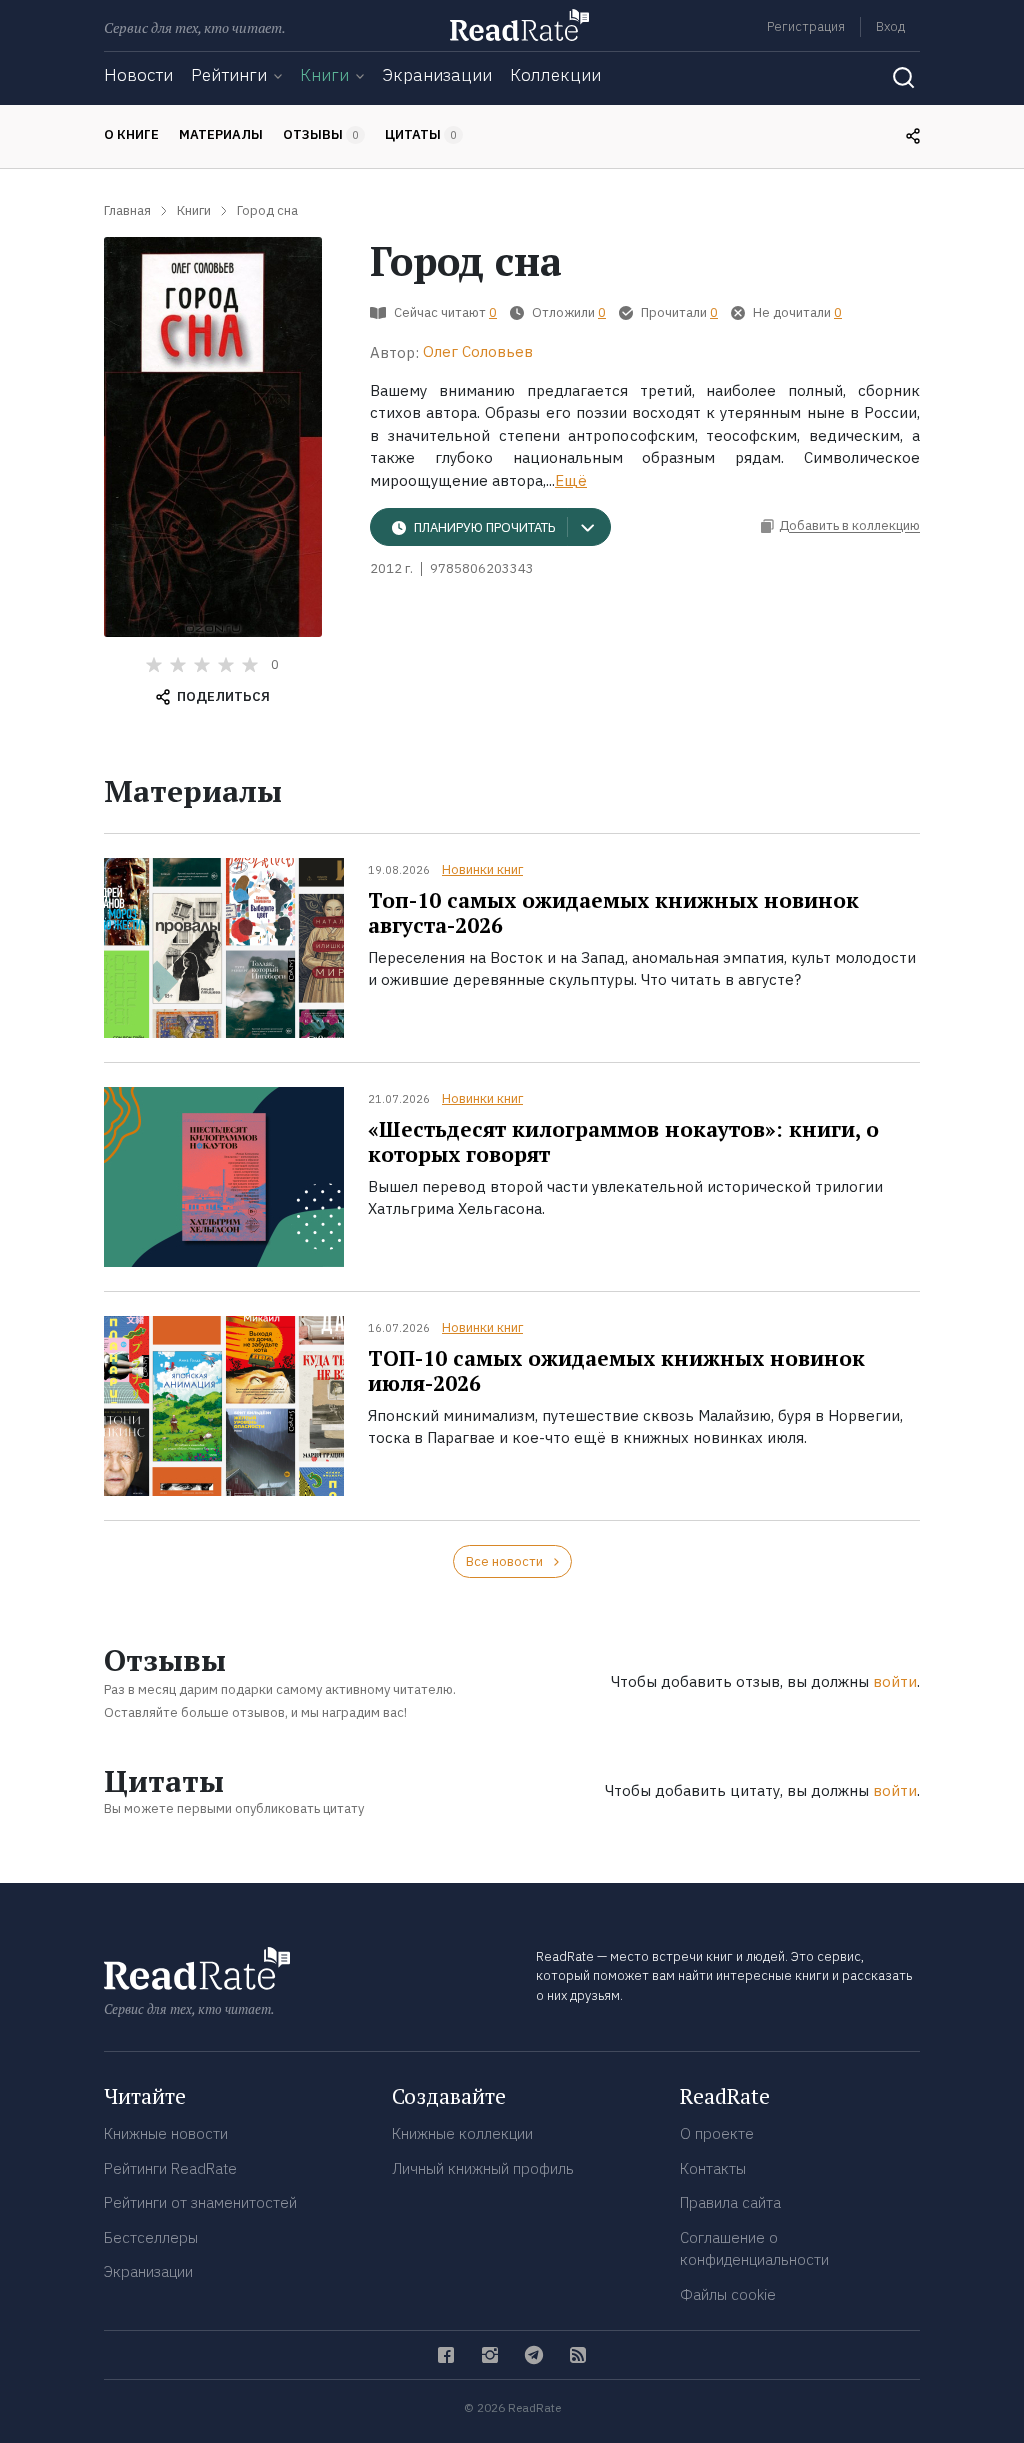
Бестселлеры (151, 2237)
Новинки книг (482, 869)
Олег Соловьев (478, 351)
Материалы (221, 134)
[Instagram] (490, 2355)
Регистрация (806, 26)
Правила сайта (730, 2202)
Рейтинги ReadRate (170, 2168)
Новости (138, 75)
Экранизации (437, 75)
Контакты (713, 2168)
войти (895, 1681)
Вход (890, 26)
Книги (324, 75)
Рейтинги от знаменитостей (200, 2202)
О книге (131, 134)
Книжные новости (166, 2133)
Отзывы (321, 134)
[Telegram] (534, 2355)
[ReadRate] (519, 25)
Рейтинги (229, 75)
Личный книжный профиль (483, 2168)
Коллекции (555, 75)
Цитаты (421, 134)
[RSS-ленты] (578, 2355)
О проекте (717, 2133)
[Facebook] (446, 2355)
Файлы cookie (728, 2294)
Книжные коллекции (462, 2133)
